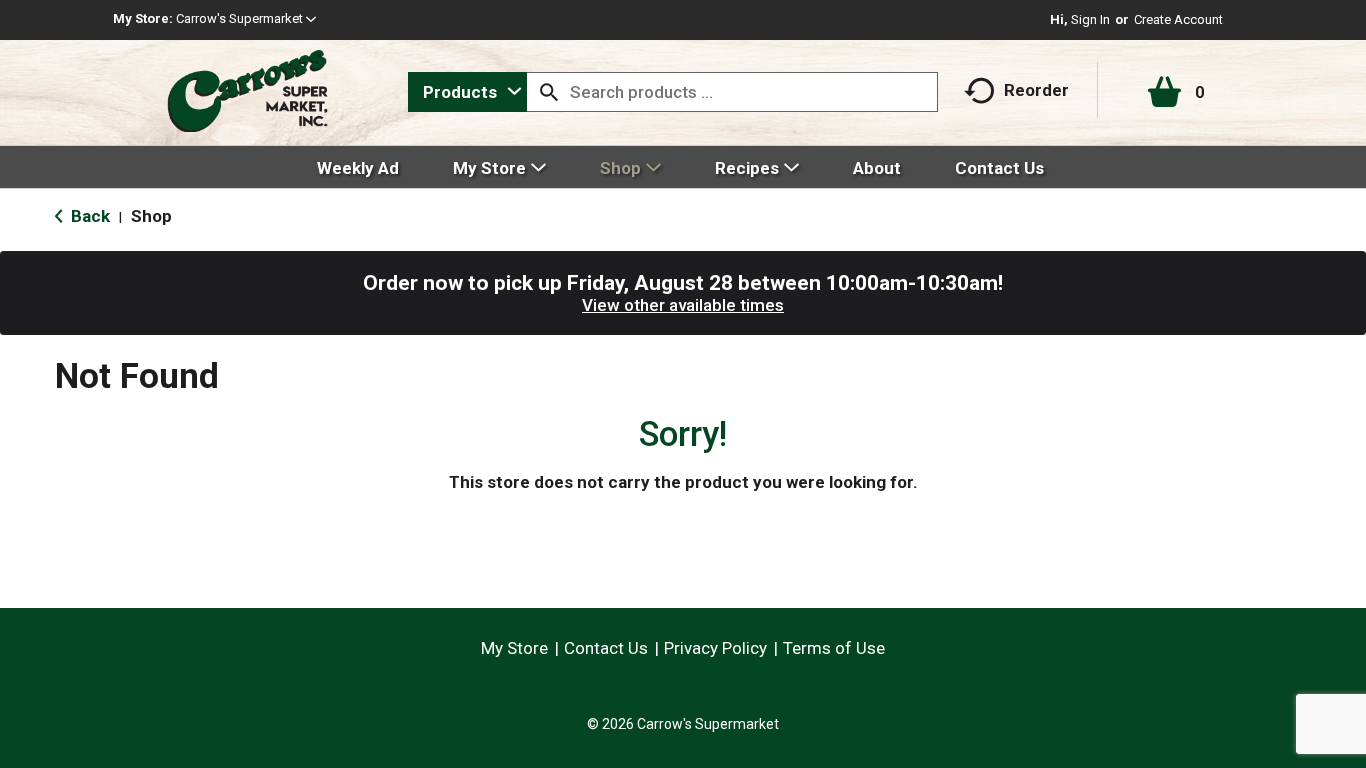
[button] (246, 18)
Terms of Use (834, 648)
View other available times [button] (683, 305)
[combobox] (467, 92)
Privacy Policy (715, 648)
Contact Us (606, 648)
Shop (151, 216)
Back (88, 216)
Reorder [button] (1036, 90)
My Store (514, 648)
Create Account (1178, 19)
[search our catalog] (549, 92)
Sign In (1090, 19)
